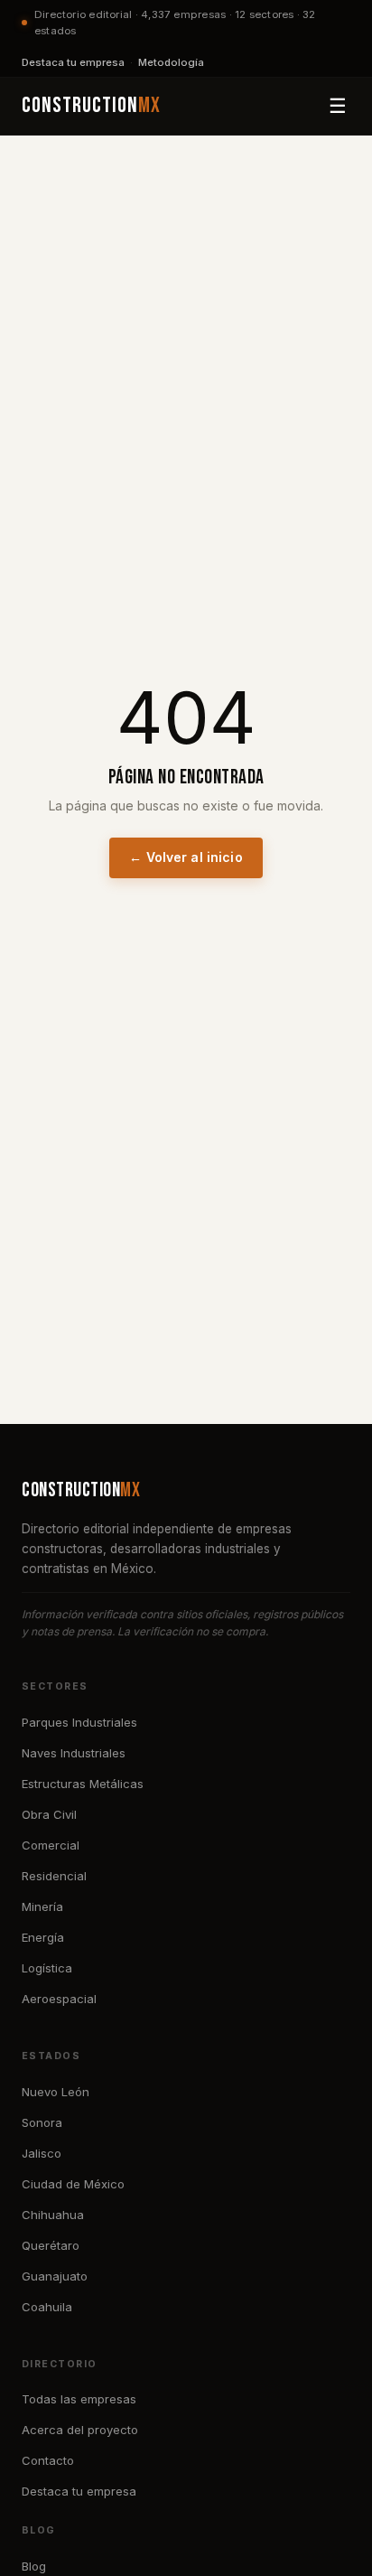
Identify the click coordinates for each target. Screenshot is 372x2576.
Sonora (42, 2122)
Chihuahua (53, 2215)
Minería (42, 1906)
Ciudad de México (73, 2184)
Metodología (171, 62)
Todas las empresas (79, 2399)
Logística (47, 1968)
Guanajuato (55, 2276)
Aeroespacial (59, 1999)
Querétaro (51, 2245)
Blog (34, 2566)
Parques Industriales (79, 1722)
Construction (91, 105)
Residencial (54, 1876)
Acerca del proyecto (80, 2430)
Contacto (48, 2460)
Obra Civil (49, 1814)
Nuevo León (56, 2092)
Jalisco (42, 2153)
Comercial (51, 1845)
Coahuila (47, 2307)
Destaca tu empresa (73, 62)
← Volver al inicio (186, 857)
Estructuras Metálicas (83, 1784)
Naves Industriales (74, 1753)
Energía (43, 1937)
